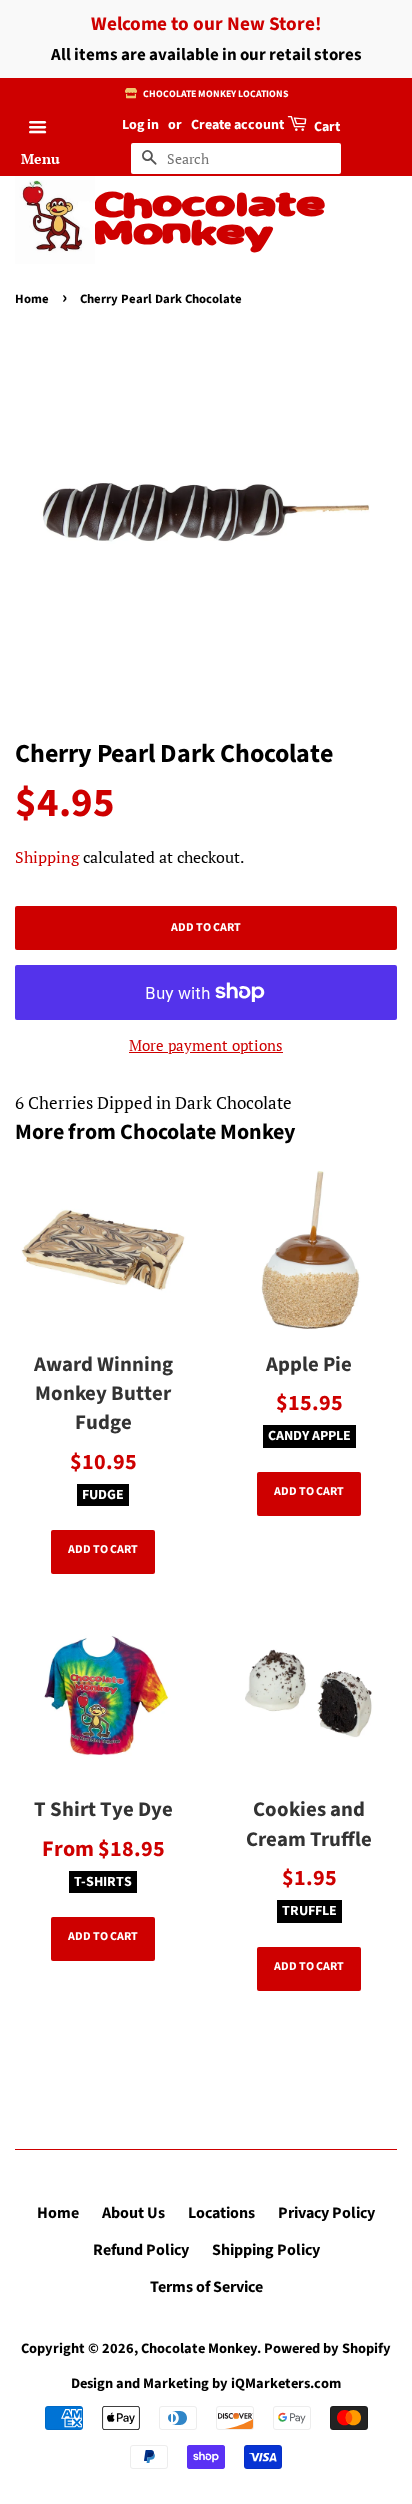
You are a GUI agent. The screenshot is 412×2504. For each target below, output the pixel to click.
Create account (237, 125)
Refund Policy (141, 2250)
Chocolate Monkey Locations (214, 94)
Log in (140, 125)
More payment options (206, 1045)
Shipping (47, 857)
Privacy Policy (326, 2213)
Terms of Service (206, 2287)
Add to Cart (103, 1549)
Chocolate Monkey (210, 221)
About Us (133, 2213)
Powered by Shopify (327, 2348)
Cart (325, 127)
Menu (40, 158)
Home (32, 299)
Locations (221, 2213)
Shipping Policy (266, 2250)
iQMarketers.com (286, 2383)
